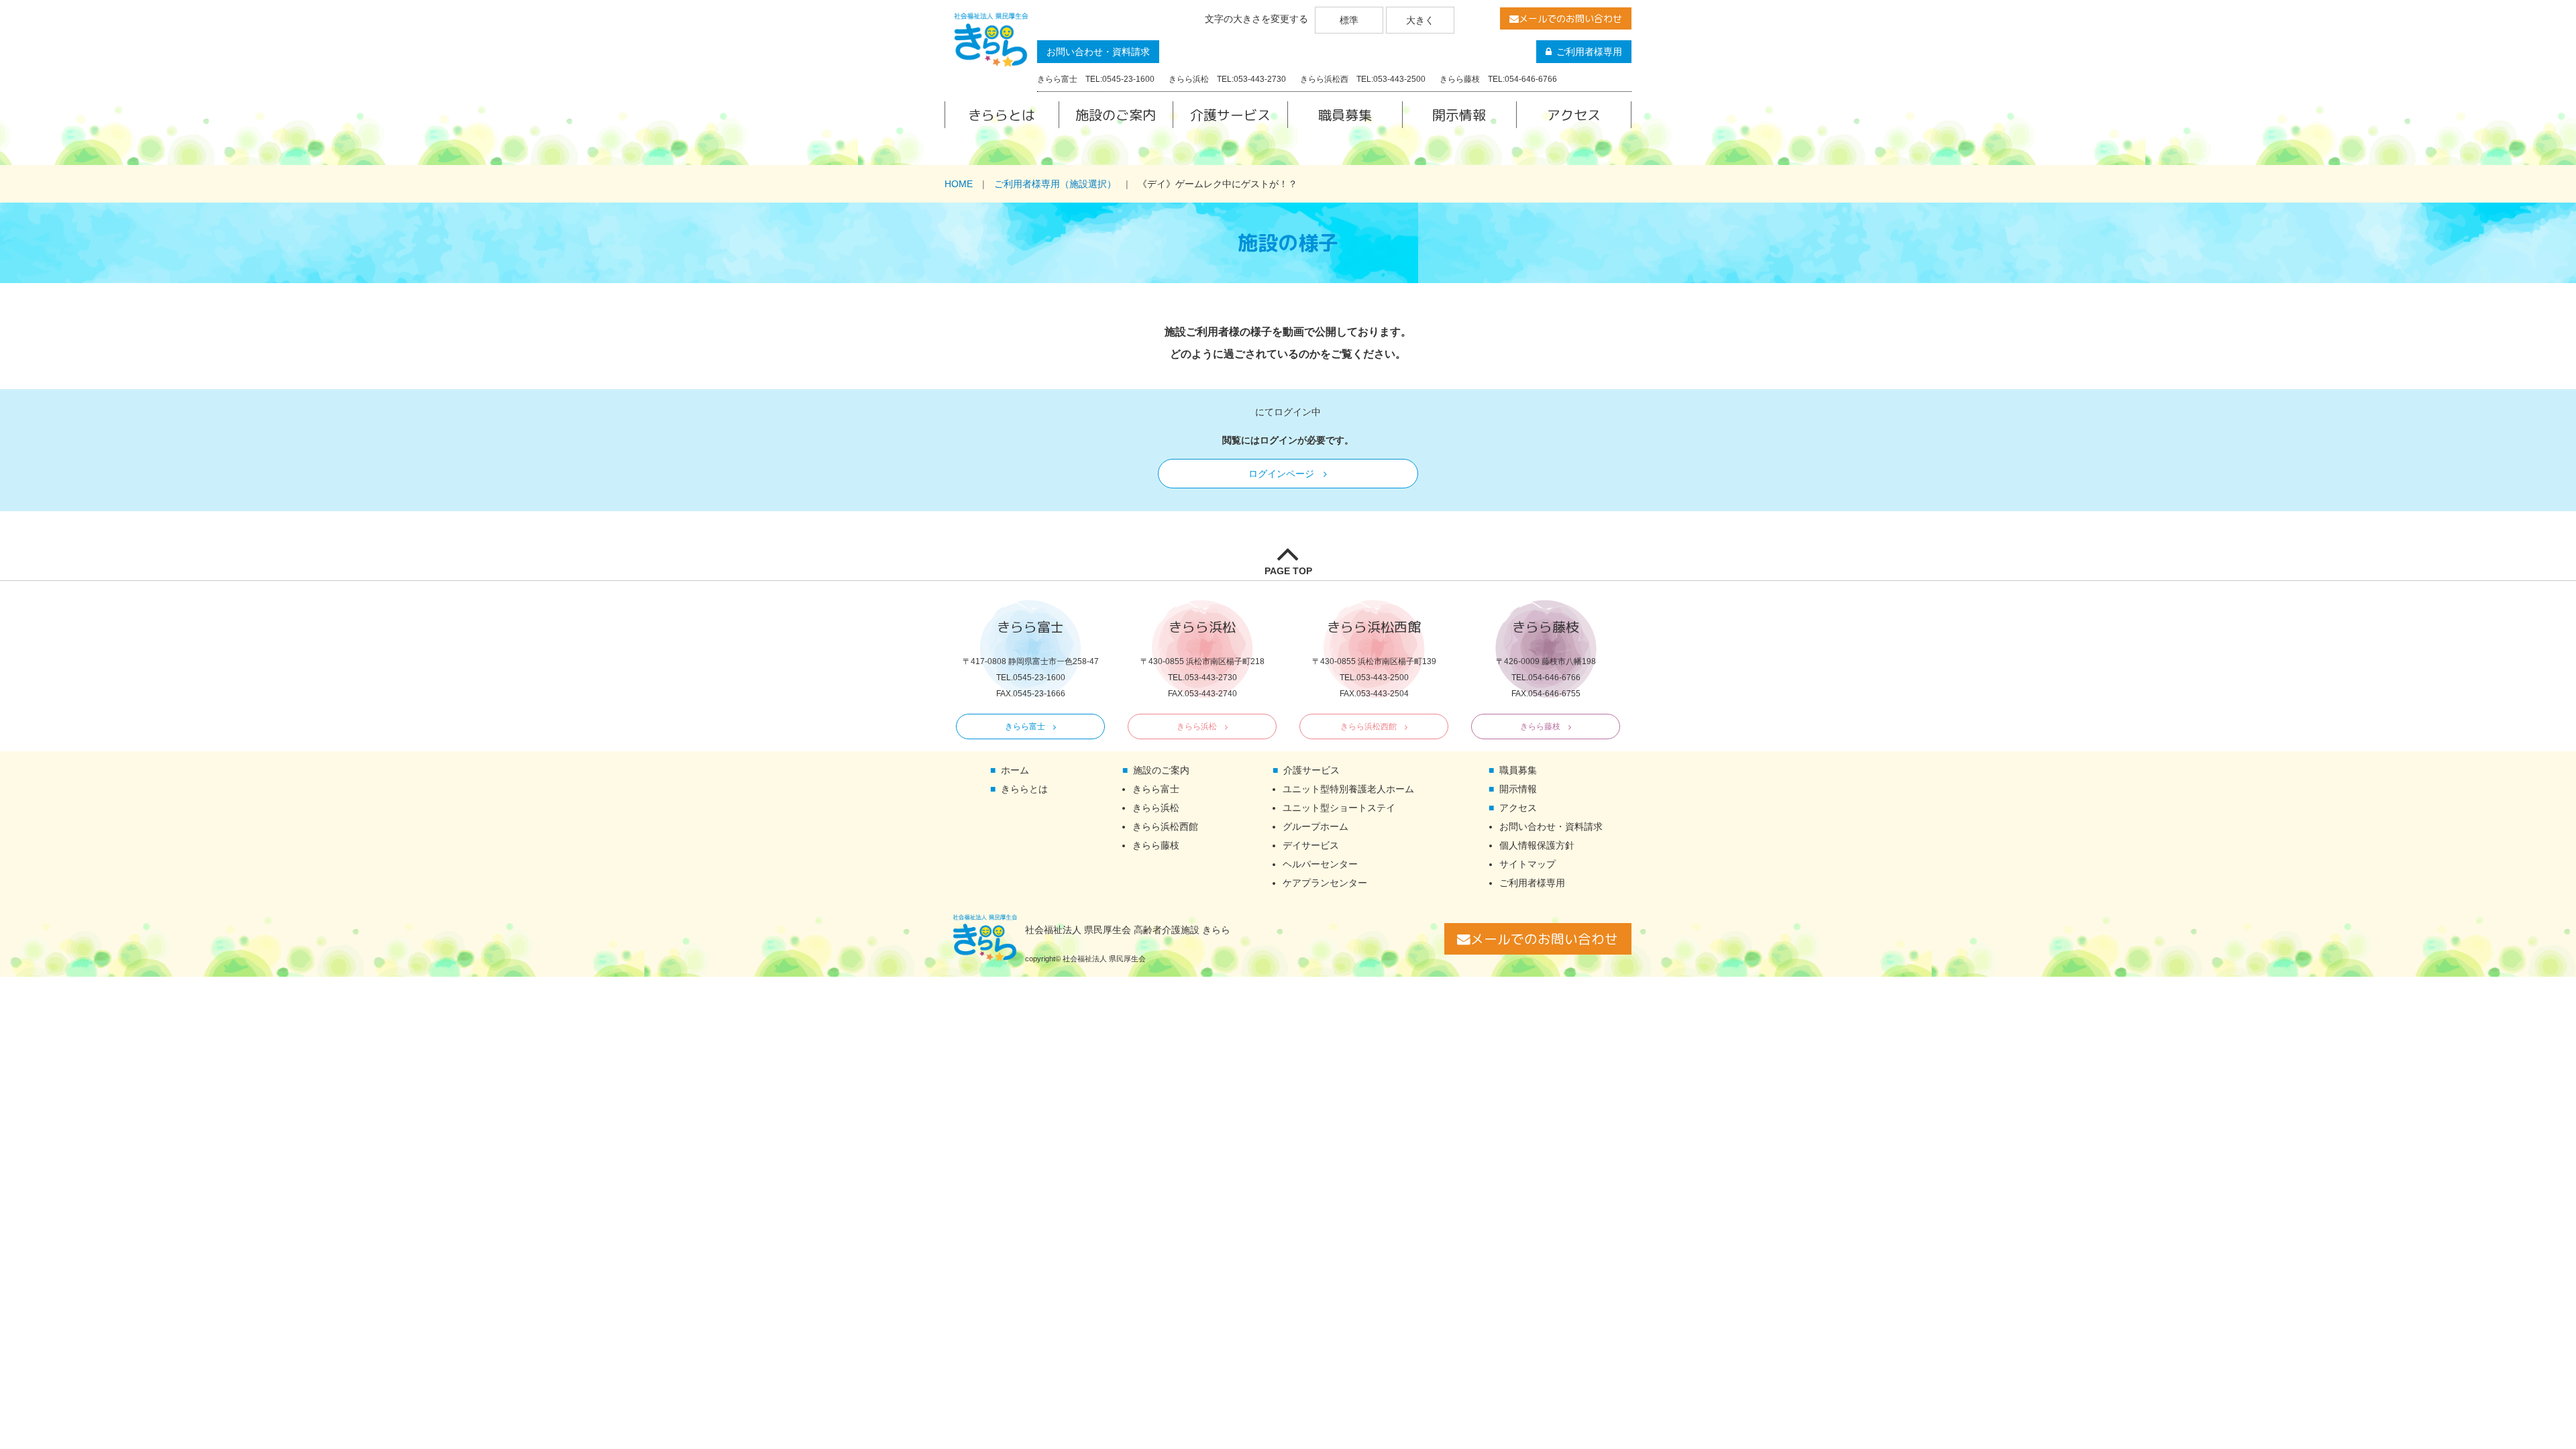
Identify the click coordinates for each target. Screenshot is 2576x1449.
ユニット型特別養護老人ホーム (1348, 789)
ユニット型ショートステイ (1339, 808)
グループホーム (1316, 826)
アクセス (1574, 115)
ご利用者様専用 (1589, 52)
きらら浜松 (1197, 727)
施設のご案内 (1116, 115)
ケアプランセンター (1325, 883)
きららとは (1002, 115)
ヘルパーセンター (1320, 864)
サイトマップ (1527, 864)
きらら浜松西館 (1368, 727)
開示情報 (1459, 115)
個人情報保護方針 (1537, 845)
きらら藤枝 (1540, 727)
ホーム (1015, 770)
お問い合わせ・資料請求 (1098, 52)
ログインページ (1281, 474)
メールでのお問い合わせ (1570, 18)
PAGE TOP (1288, 571)
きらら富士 (1025, 727)
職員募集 (1345, 115)
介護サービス (1230, 115)
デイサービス (1311, 845)
